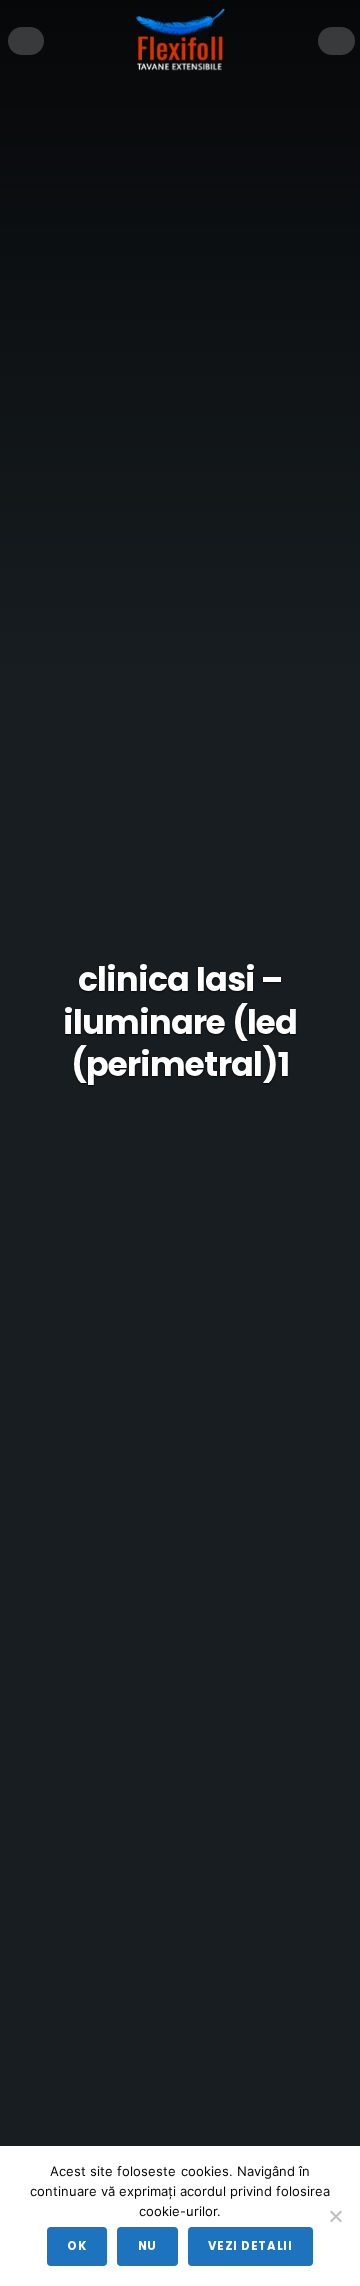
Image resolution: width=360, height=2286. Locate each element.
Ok (76, 2246)
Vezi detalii (250, 2246)
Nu (147, 2246)
